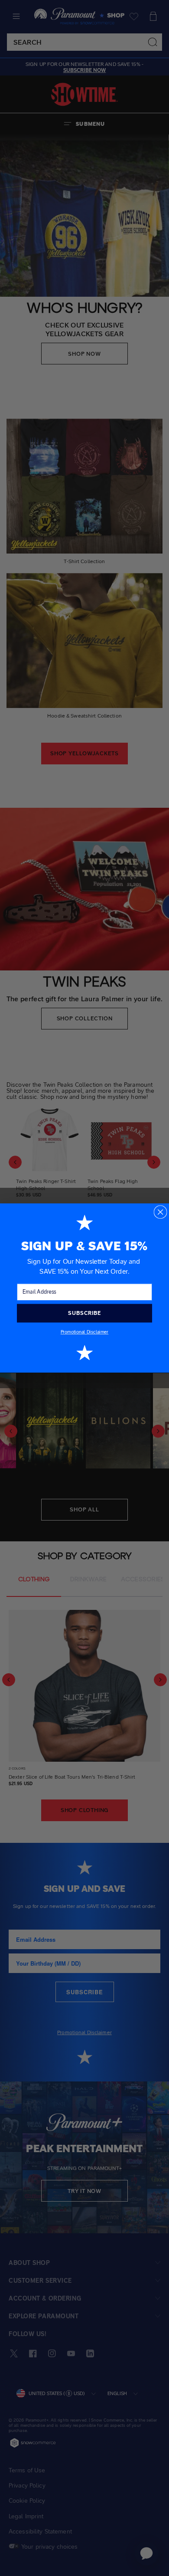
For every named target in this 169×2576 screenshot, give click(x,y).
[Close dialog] (160, 1212)
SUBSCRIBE (84, 1313)
